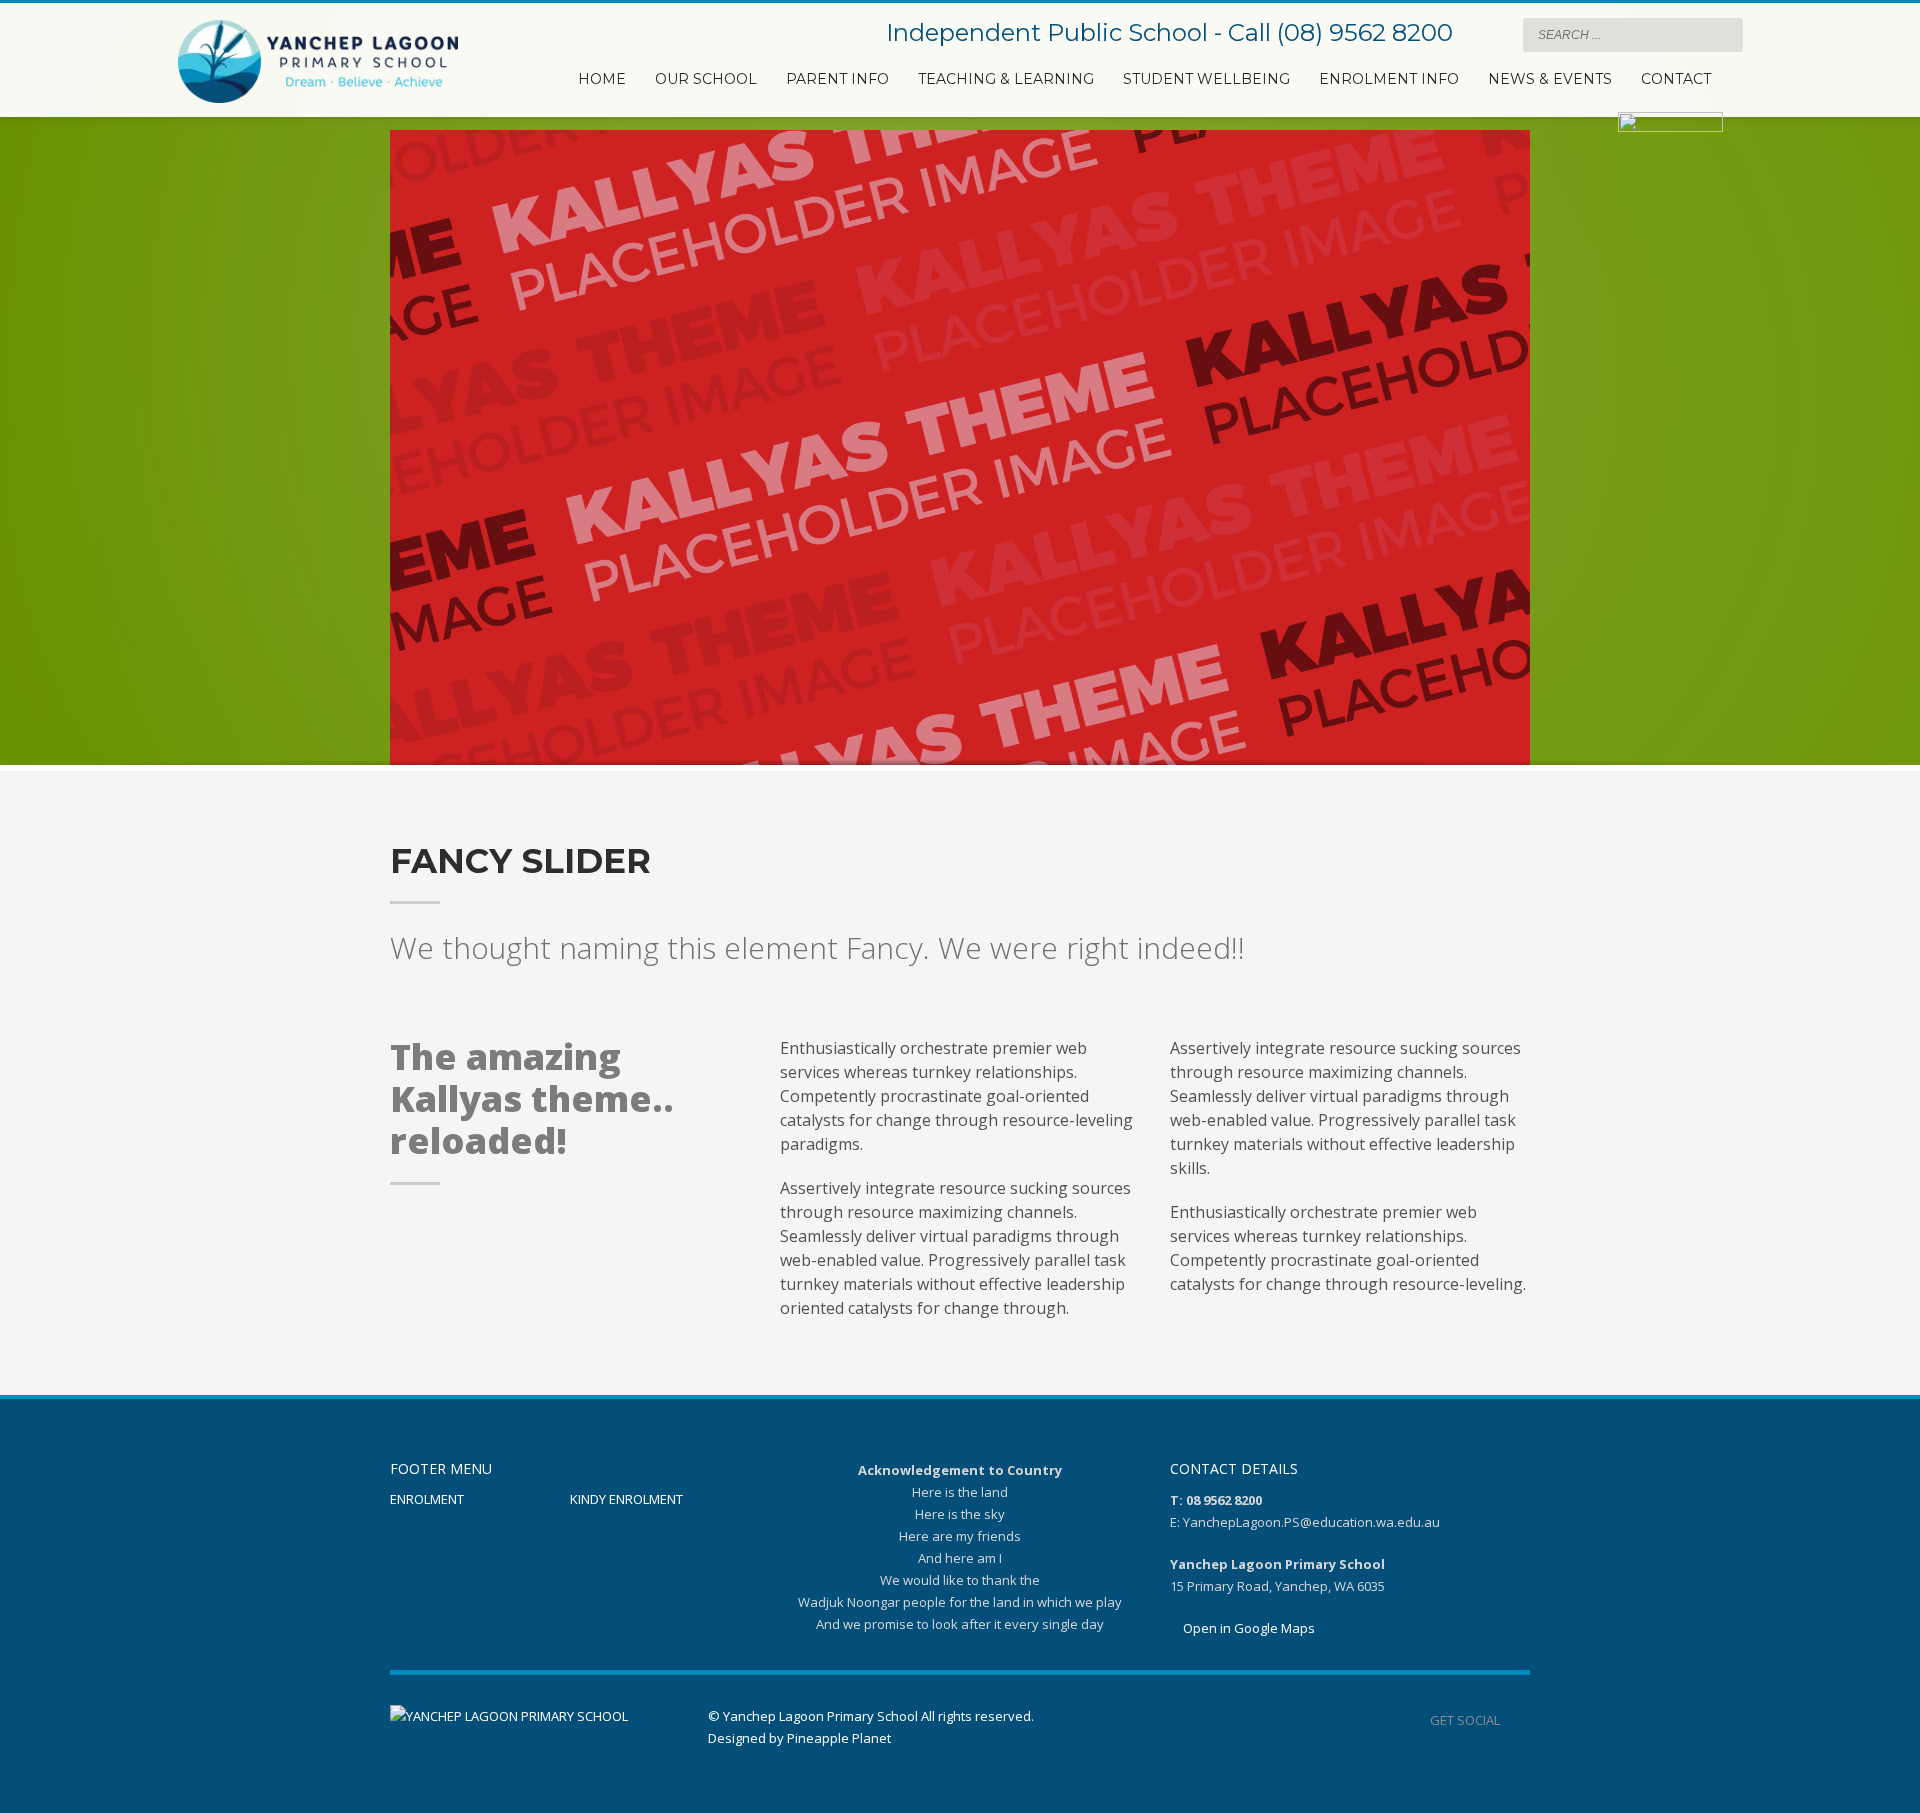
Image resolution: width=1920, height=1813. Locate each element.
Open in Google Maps (1247, 1628)
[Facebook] (1488, 35)
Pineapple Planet (839, 1738)
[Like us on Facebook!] (1515, 1720)
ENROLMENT (427, 1499)
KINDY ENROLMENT (626, 1499)
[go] (1723, 34)
